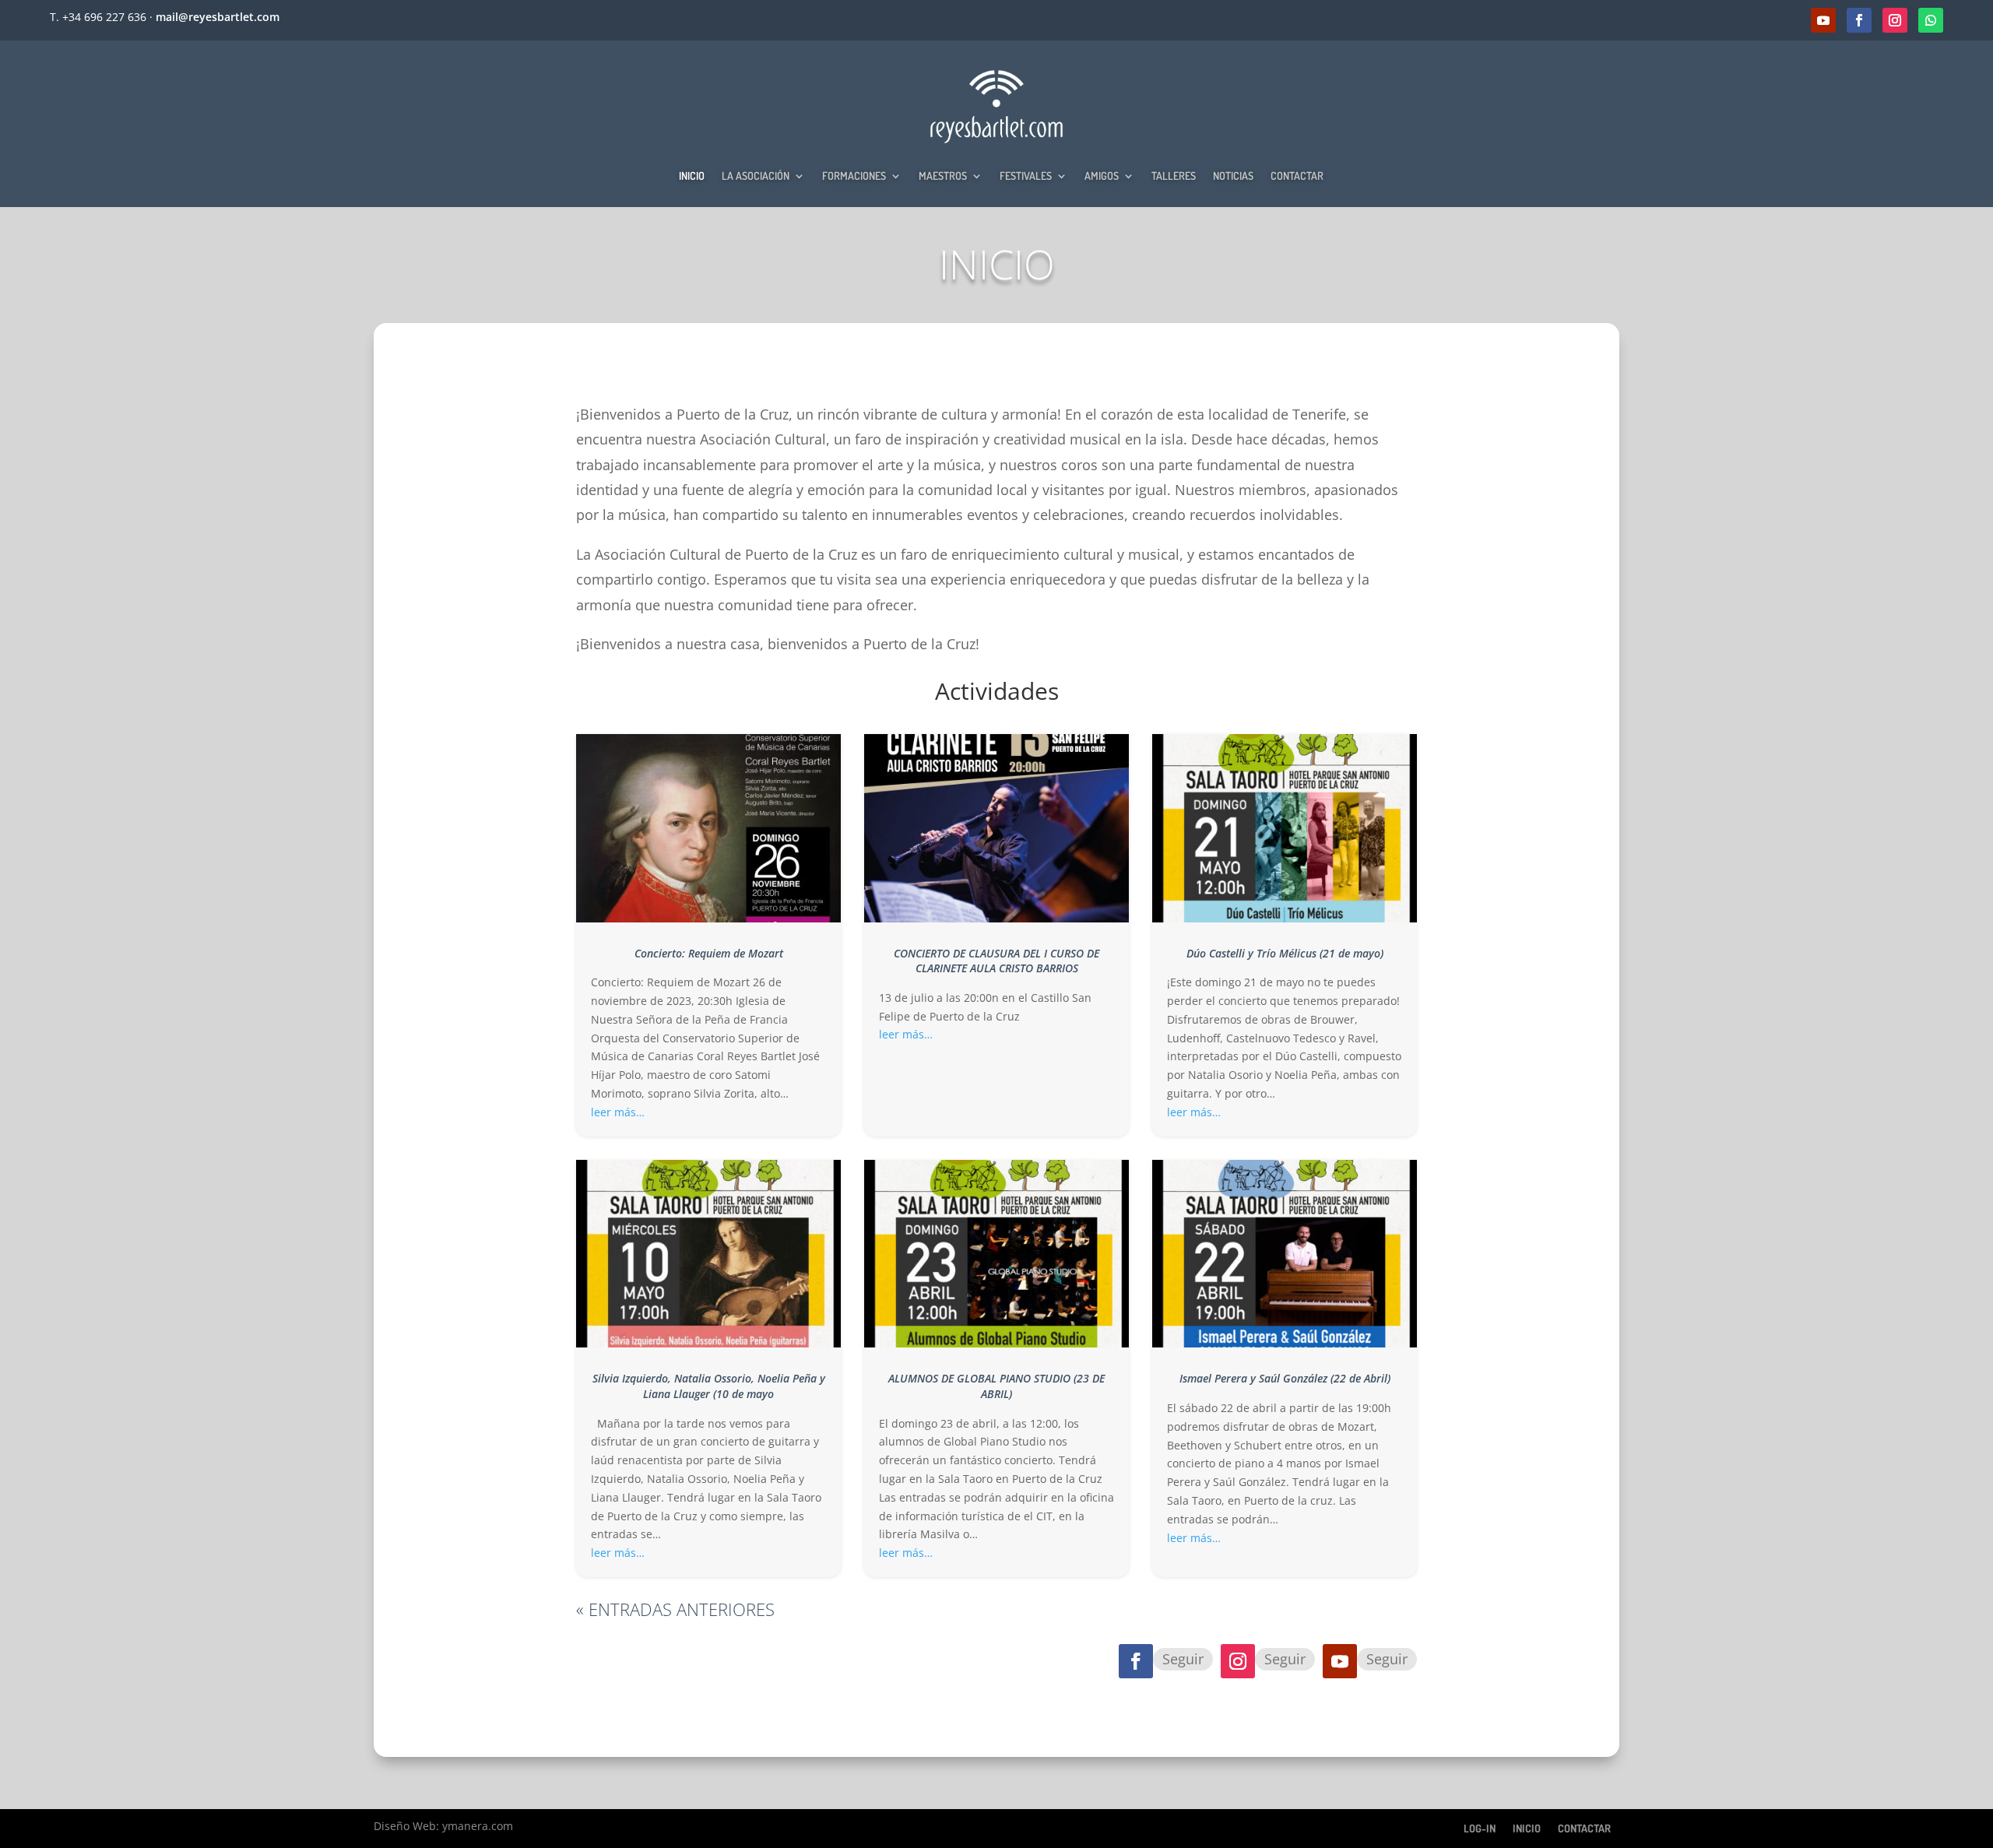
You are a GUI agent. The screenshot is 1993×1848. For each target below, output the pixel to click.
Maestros (943, 176)
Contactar (1297, 176)
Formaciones (854, 176)
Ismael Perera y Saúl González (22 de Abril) (1285, 1378)
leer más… (618, 1112)
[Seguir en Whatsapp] (1931, 20)
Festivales (1026, 176)
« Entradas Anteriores (675, 1609)
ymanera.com (478, 1826)
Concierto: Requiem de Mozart (709, 953)
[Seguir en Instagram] (1895, 20)
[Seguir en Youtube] (1823, 20)
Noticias (1233, 176)
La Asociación (756, 176)
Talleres (1174, 176)
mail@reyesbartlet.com (218, 17)
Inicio (692, 176)
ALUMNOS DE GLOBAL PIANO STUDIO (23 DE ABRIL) (996, 1386)
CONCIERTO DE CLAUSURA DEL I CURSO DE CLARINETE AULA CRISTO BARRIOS (996, 961)
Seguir (1183, 1659)
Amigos (1102, 176)
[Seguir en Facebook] (1859, 20)
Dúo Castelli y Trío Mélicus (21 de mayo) (1285, 953)
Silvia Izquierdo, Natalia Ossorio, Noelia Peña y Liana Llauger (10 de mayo (709, 1386)
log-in (1480, 1828)
